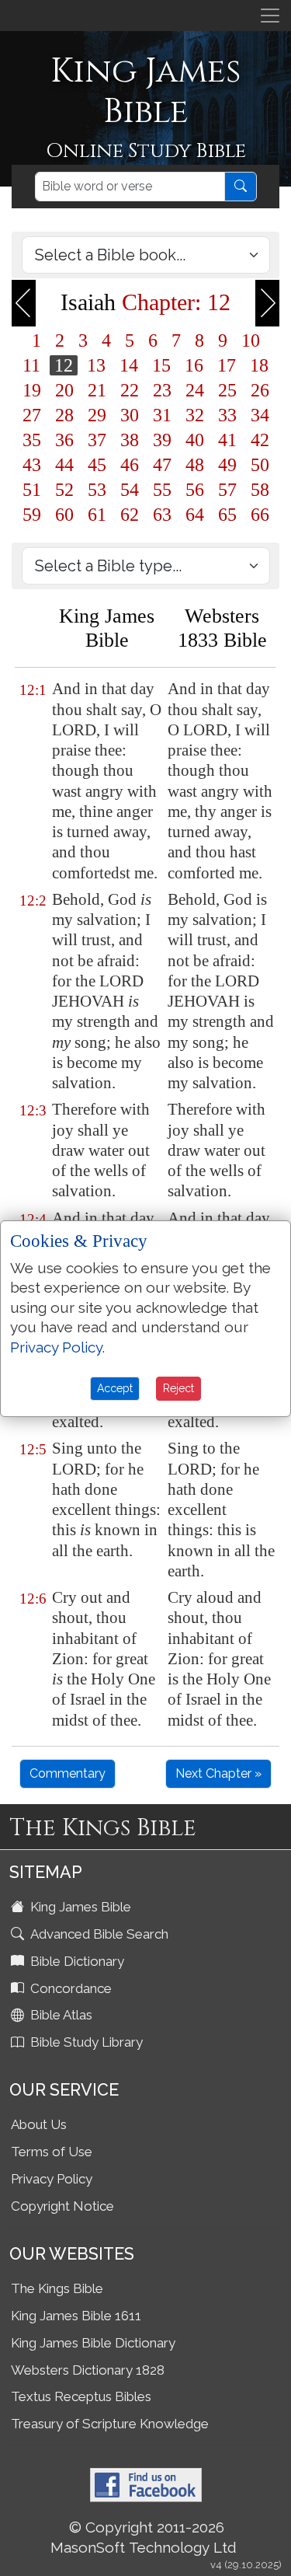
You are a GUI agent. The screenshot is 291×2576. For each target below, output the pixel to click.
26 (260, 390)
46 (130, 465)
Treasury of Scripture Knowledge (110, 2424)
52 (64, 490)
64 (195, 515)
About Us (39, 2124)
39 (162, 440)
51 (32, 490)
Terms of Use (52, 2152)
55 (162, 490)
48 (195, 465)
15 (161, 365)
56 (195, 490)
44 (64, 465)
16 (194, 365)
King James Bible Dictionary (93, 2343)
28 (64, 415)
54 (130, 490)
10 (251, 340)
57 (227, 490)
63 (162, 515)
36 (64, 440)
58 (260, 490)
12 (64, 365)
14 (129, 365)
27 (32, 415)
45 (97, 465)
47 (162, 465)
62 (130, 515)
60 (64, 515)
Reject (178, 1388)
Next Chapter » (218, 1773)
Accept (115, 1388)
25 (227, 390)
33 (227, 415)
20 (64, 390)
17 (227, 365)
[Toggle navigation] (270, 16)
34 (260, 415)
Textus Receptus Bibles (81, 2396)
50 (260, 465)
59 (32, 515)
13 (96, 365)
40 (195, 440)
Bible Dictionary (76, 1961)
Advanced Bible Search (98, 1934)
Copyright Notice (62, 2206)
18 (259, 365)
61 (97, 515)
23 (162, 390)
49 (227, 465)
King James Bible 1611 (76, 2316)
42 (260, 440)
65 (227, 515)
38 (130, 440)
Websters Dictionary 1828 (88, 2370)
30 (130, 415)
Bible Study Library (85, 2042)
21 (97, 390)
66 (260, 515)
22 (130, 390)
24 (195, 390)
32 (195, 415)
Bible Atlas (60, 2015)
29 (97, 415)
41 (227, 440)
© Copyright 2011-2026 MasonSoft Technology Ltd (144, 2537)
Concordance (69, 1988)
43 (32, 465)
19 (32, 390)
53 (97, 490)
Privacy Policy (52, 2179)
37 (97, 440)
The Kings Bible (57, 2288)
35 (32, 440)
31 (162, 415)
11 (31, 365)
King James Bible (79, 1907)
